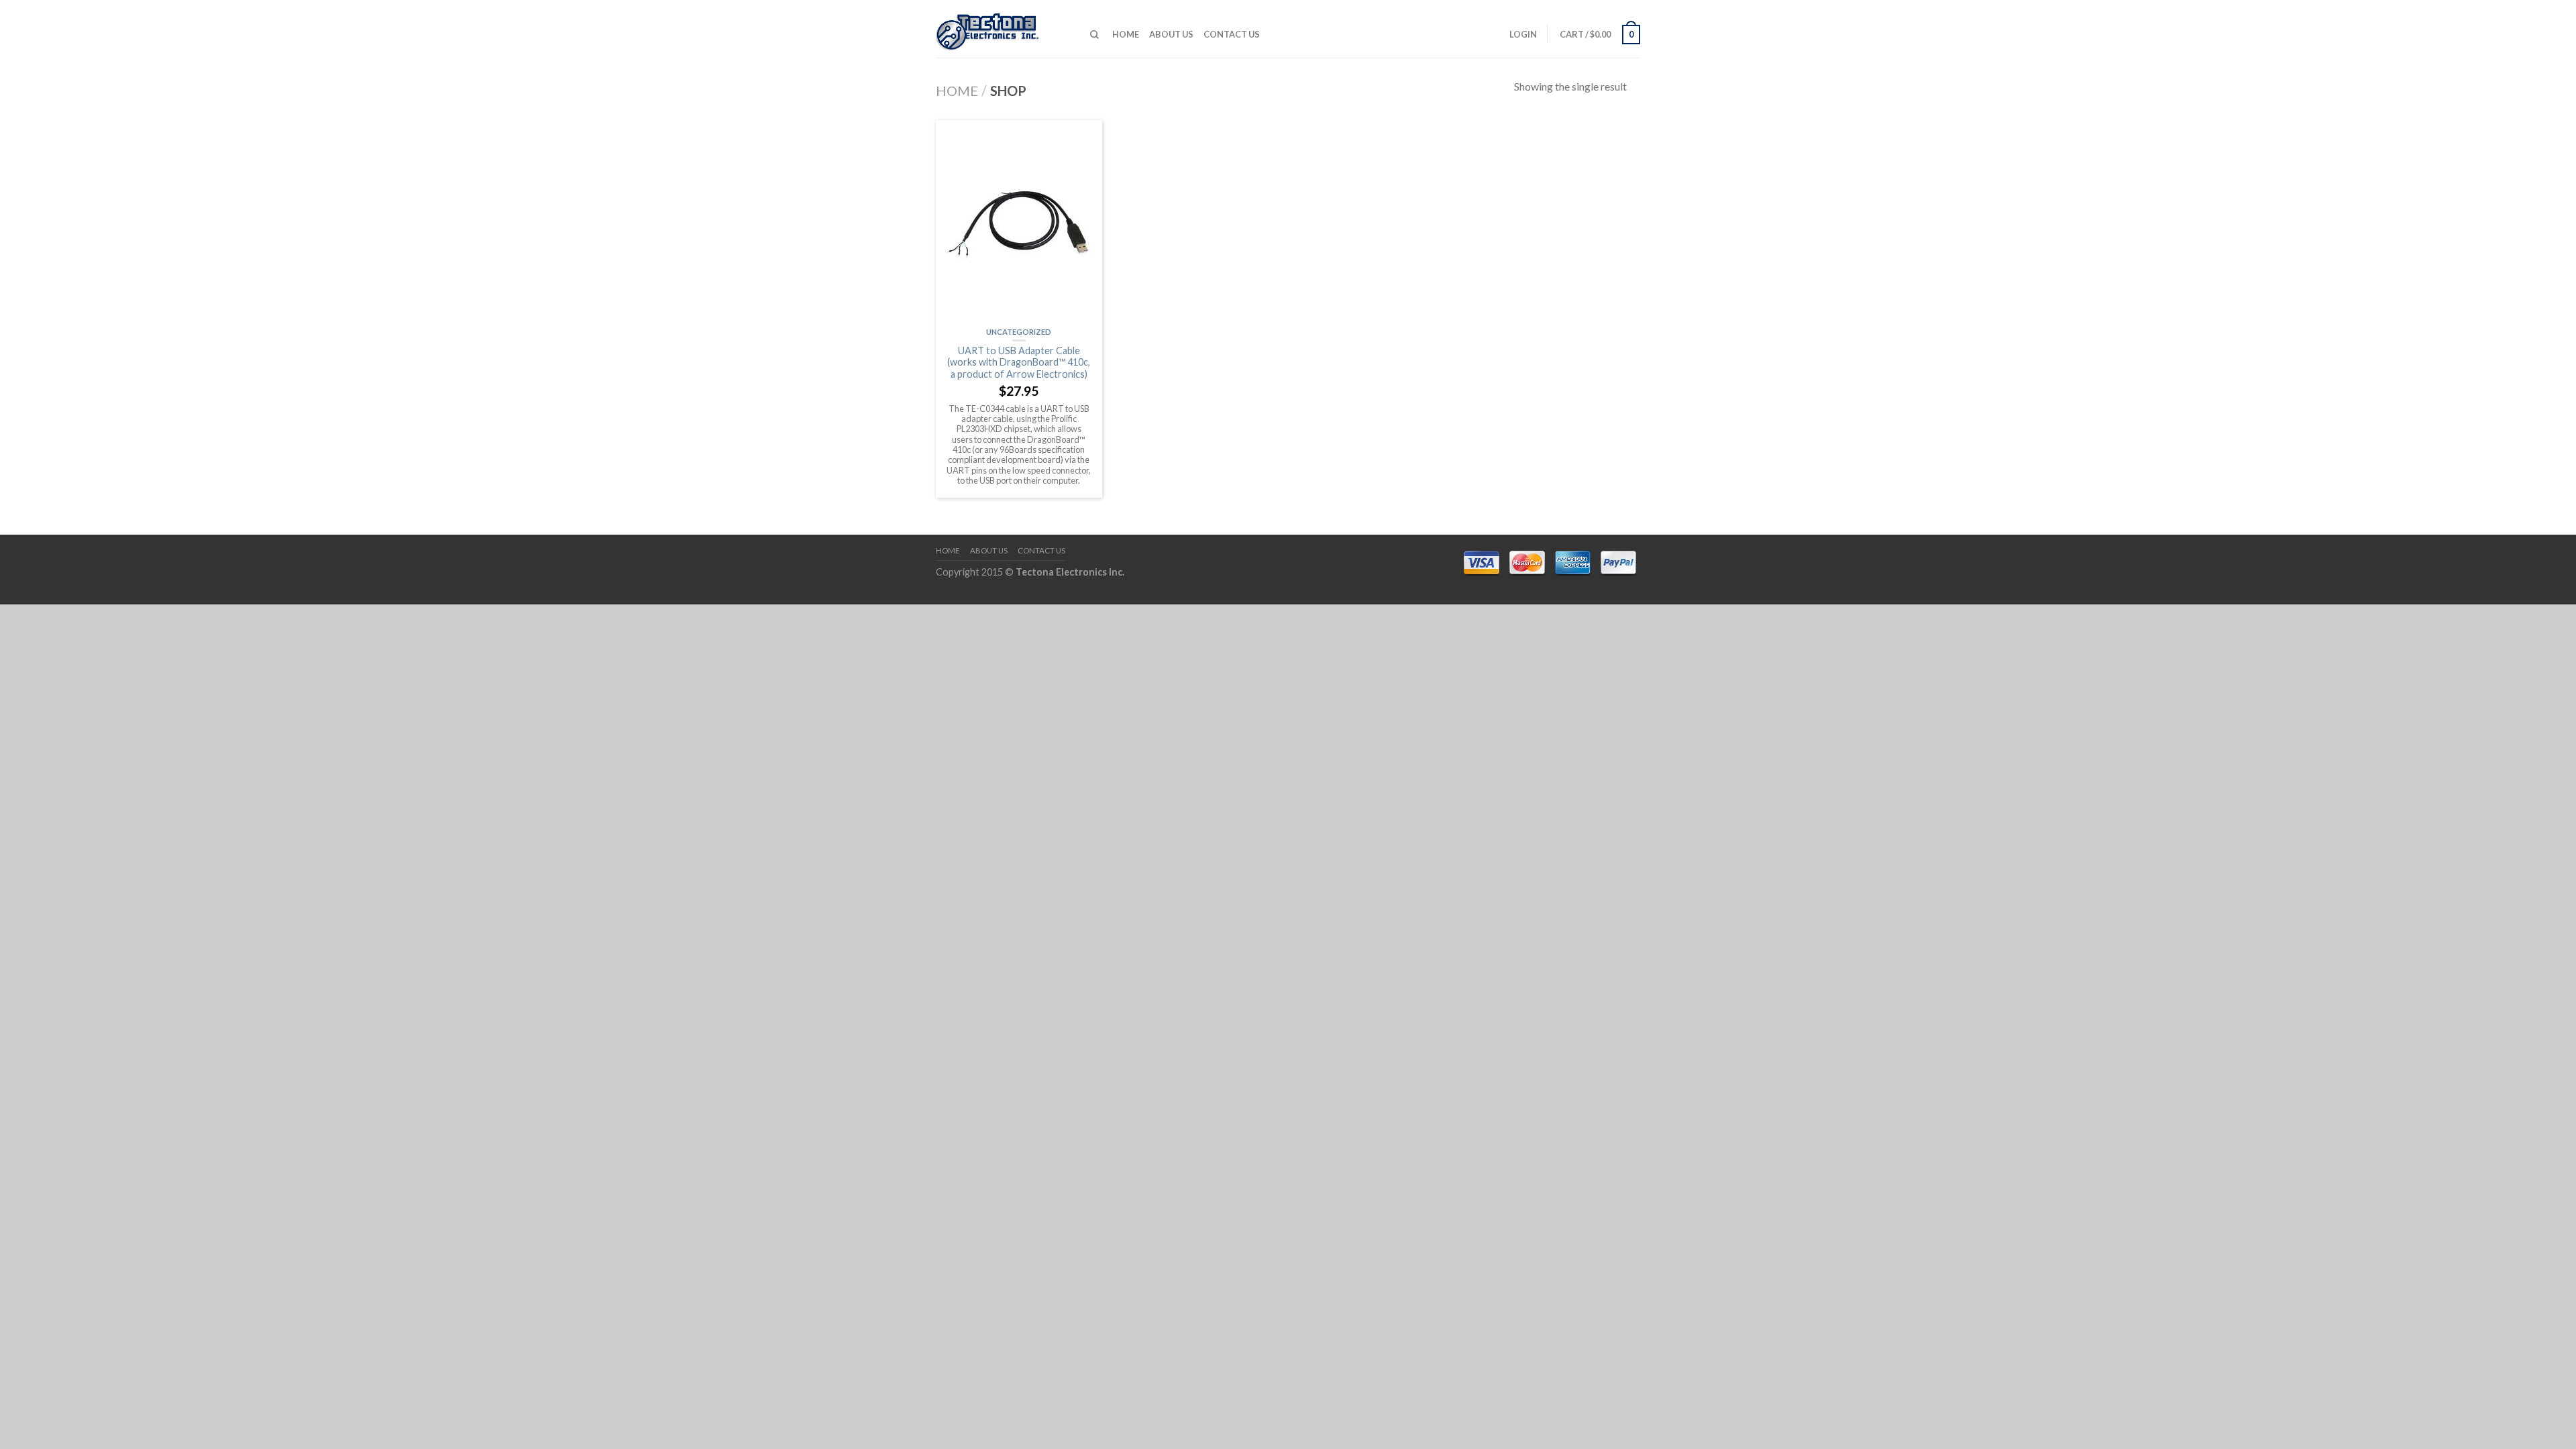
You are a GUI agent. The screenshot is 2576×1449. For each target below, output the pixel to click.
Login (1523, 34)
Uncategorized (1019, 332)
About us (1171, 34)
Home (1126, 34)
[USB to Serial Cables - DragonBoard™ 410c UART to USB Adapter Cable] (1003, 29)
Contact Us (1232, 34)
